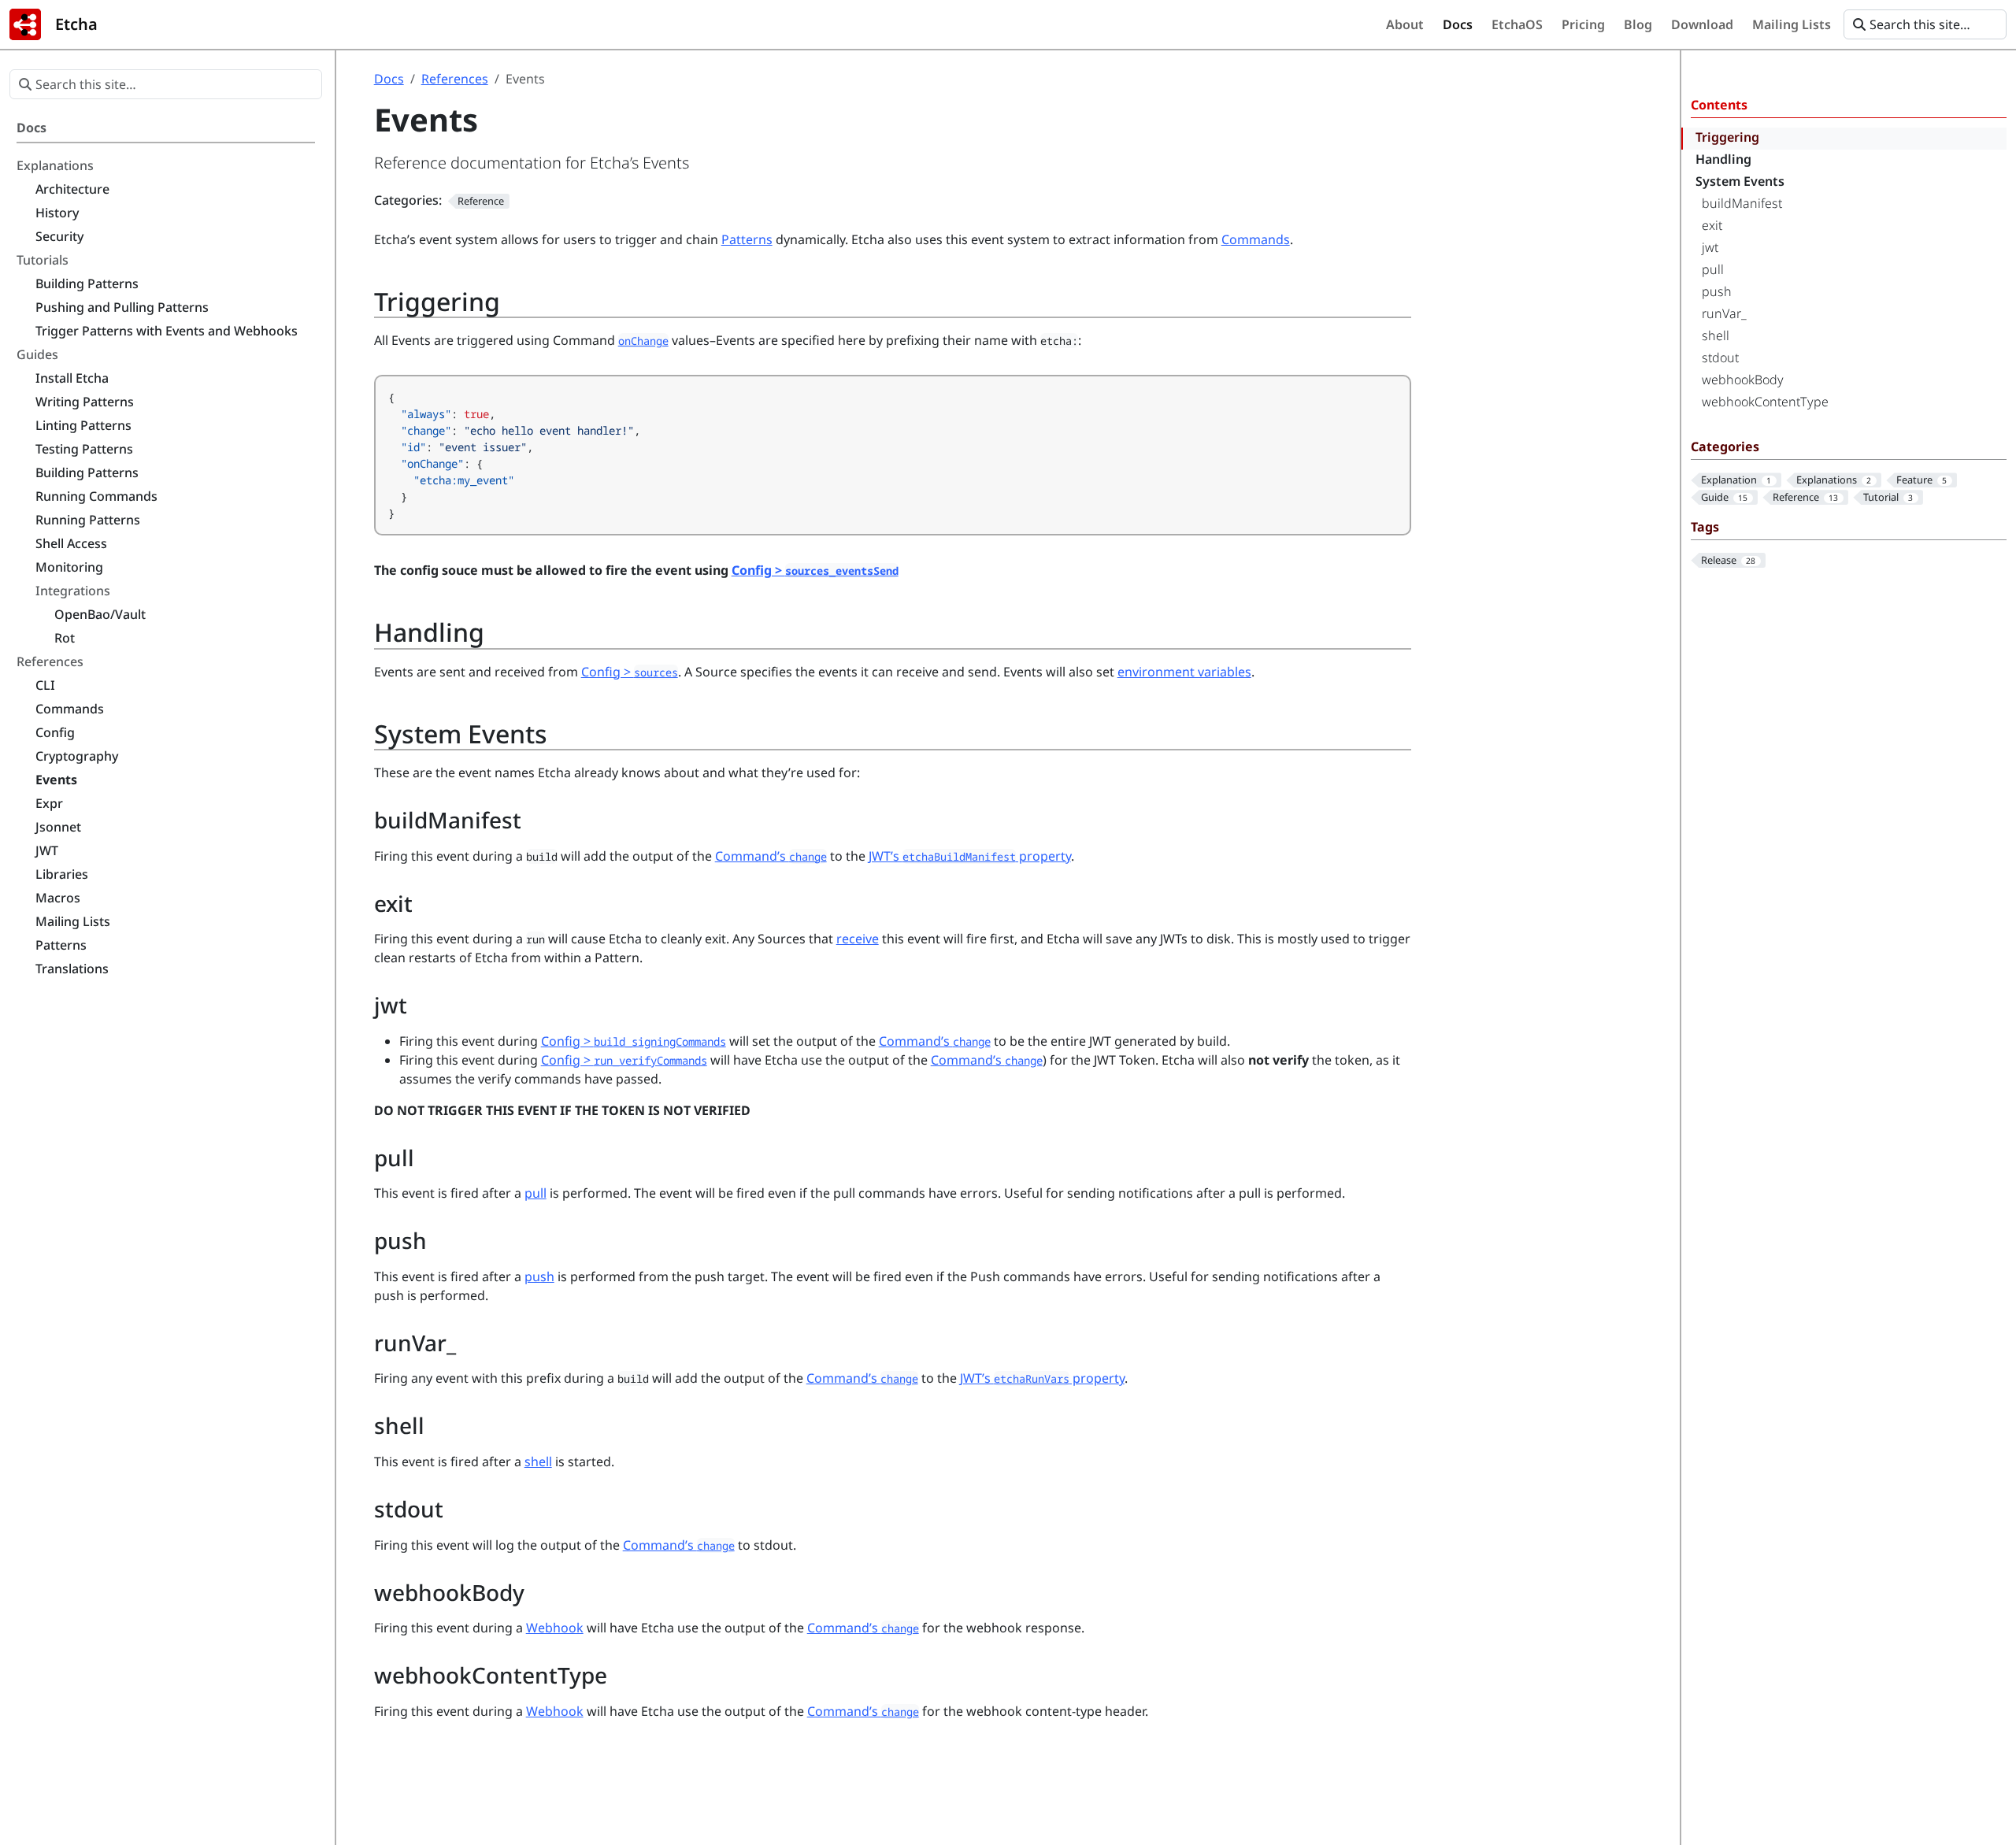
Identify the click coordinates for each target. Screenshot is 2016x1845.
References (455, 79)
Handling (1723, 159)
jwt (1710, 247)
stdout (1720, 358)
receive (858, 939)
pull (1713, 269)
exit (1712, 225)
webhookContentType (1765, 402)
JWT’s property (970, 856)
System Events (1740, 181)
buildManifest (1742, 203)
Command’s (771, 856)
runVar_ (1724, 313)
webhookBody (1743, 380)
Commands (1256, 239)
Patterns (747, 239)
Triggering (1727, 137)
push (1717, 291)
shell (1716, 335)
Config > (815, 570)
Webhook (555, 1628)
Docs (389, 79)
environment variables (1184, 672)
